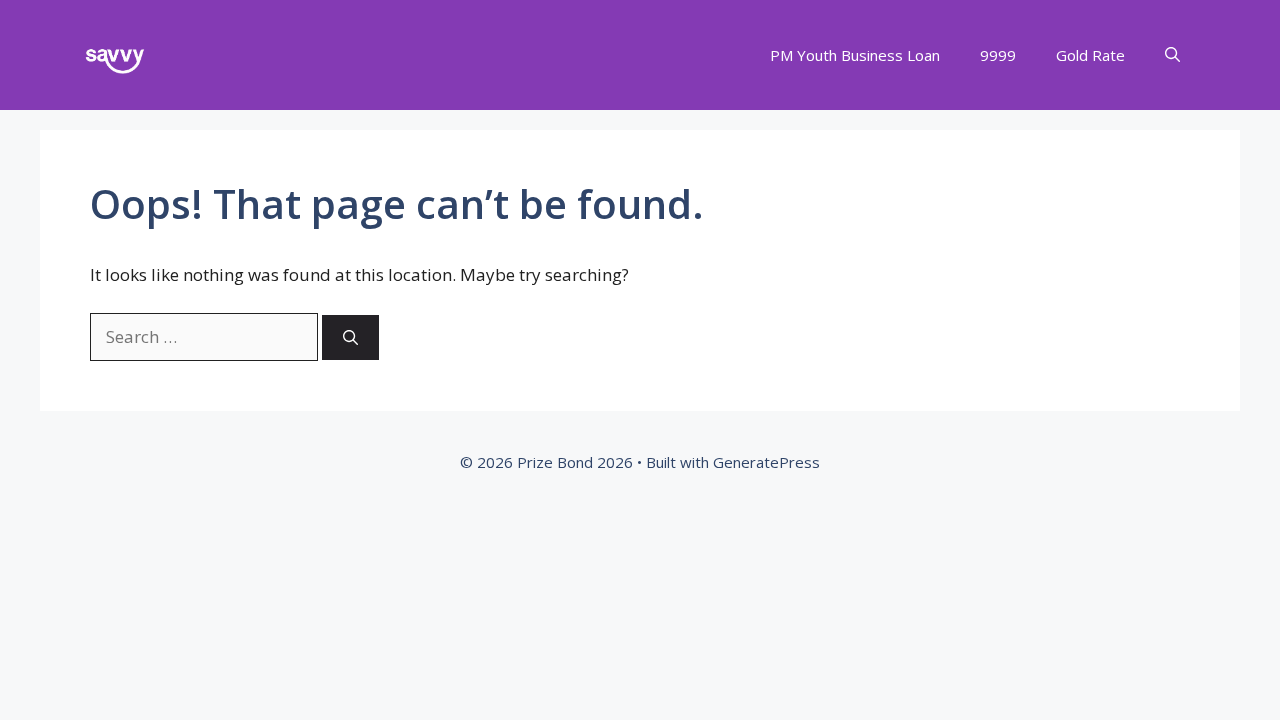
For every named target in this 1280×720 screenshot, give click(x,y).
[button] (1172, 55)
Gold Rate (1090, 55)
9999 (998, 55)
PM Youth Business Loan (855, 55)
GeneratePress (766, 462)
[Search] (350, 337)
